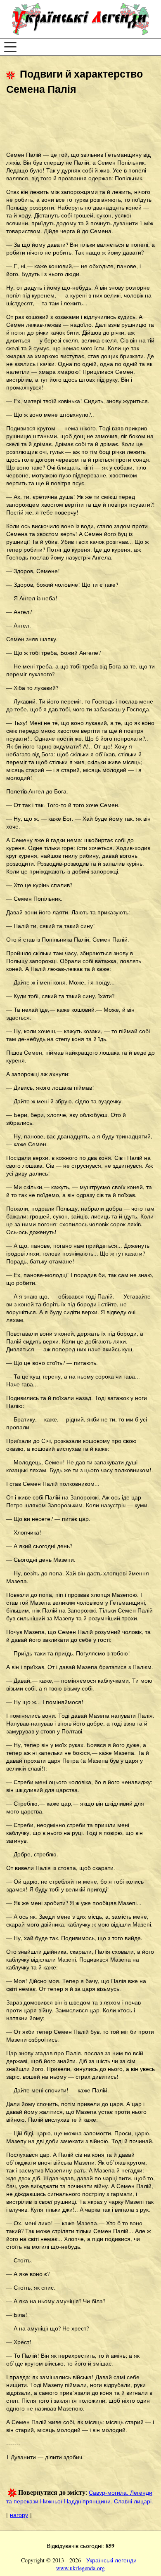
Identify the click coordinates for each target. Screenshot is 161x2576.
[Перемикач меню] (10, 47)
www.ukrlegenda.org (80, 2568)
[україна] (80, 19)
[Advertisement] (72, 124)
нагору (19, 2515)
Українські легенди (111, 2560)
